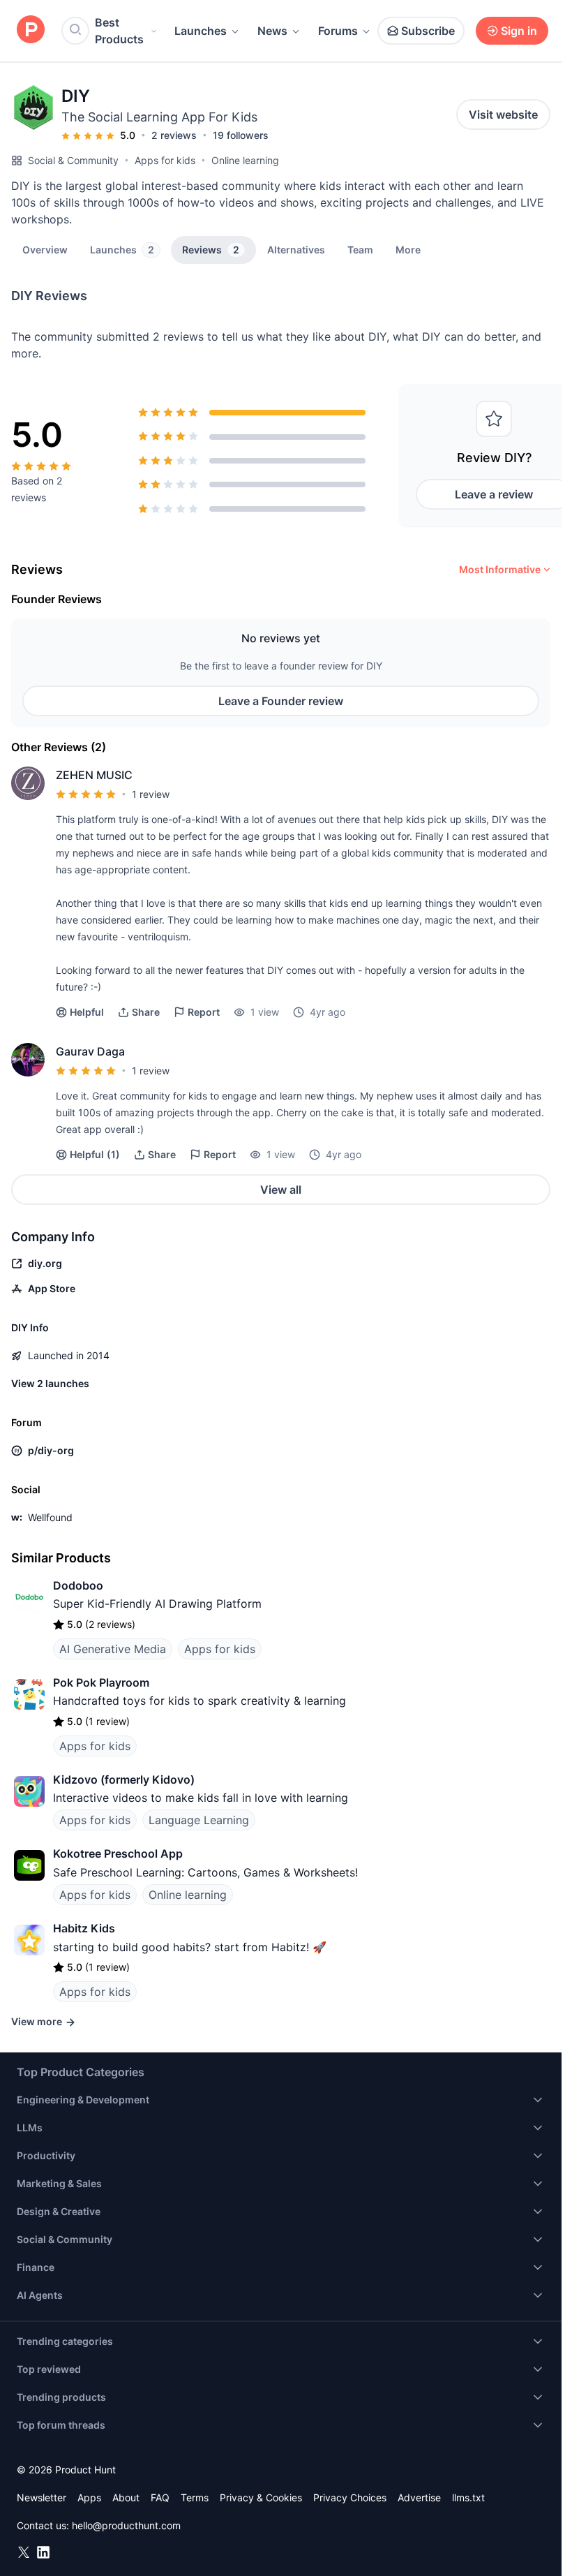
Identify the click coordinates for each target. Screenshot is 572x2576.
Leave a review (494, 494)
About (126, 2497)
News (272, 31)
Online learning (245, 160)
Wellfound (50, 1517)
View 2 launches (50, 1383)
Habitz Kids (84, 1928)
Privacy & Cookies (261, 2497)
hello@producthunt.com (126, 2525)
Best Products (119, 31)
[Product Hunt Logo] (31, 30)
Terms (195, 2497)
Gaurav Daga (90, 1051)
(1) (95, 1154)
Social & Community (73, 160)
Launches (201, 31)
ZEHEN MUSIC (94, 775)
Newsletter (42, 2497)
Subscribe (428, 31)
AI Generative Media (113, 1649)
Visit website (503, 114)
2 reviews (174, 135)
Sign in (519, 31)
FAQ (160, 2497)
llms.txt (468, 2497)
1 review (151, 794)
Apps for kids (165, 160)
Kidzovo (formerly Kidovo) (124, 1779)
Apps (89, 2497)
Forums (338, 31)
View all (281, 1190)
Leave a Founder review (281, 701)
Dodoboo (78, 1585)
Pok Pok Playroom (101, 1682)
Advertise (419, 2497)
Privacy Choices (350, 2497)
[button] (408, 249)
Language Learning (199, 1820)
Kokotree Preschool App (118, 1853)
